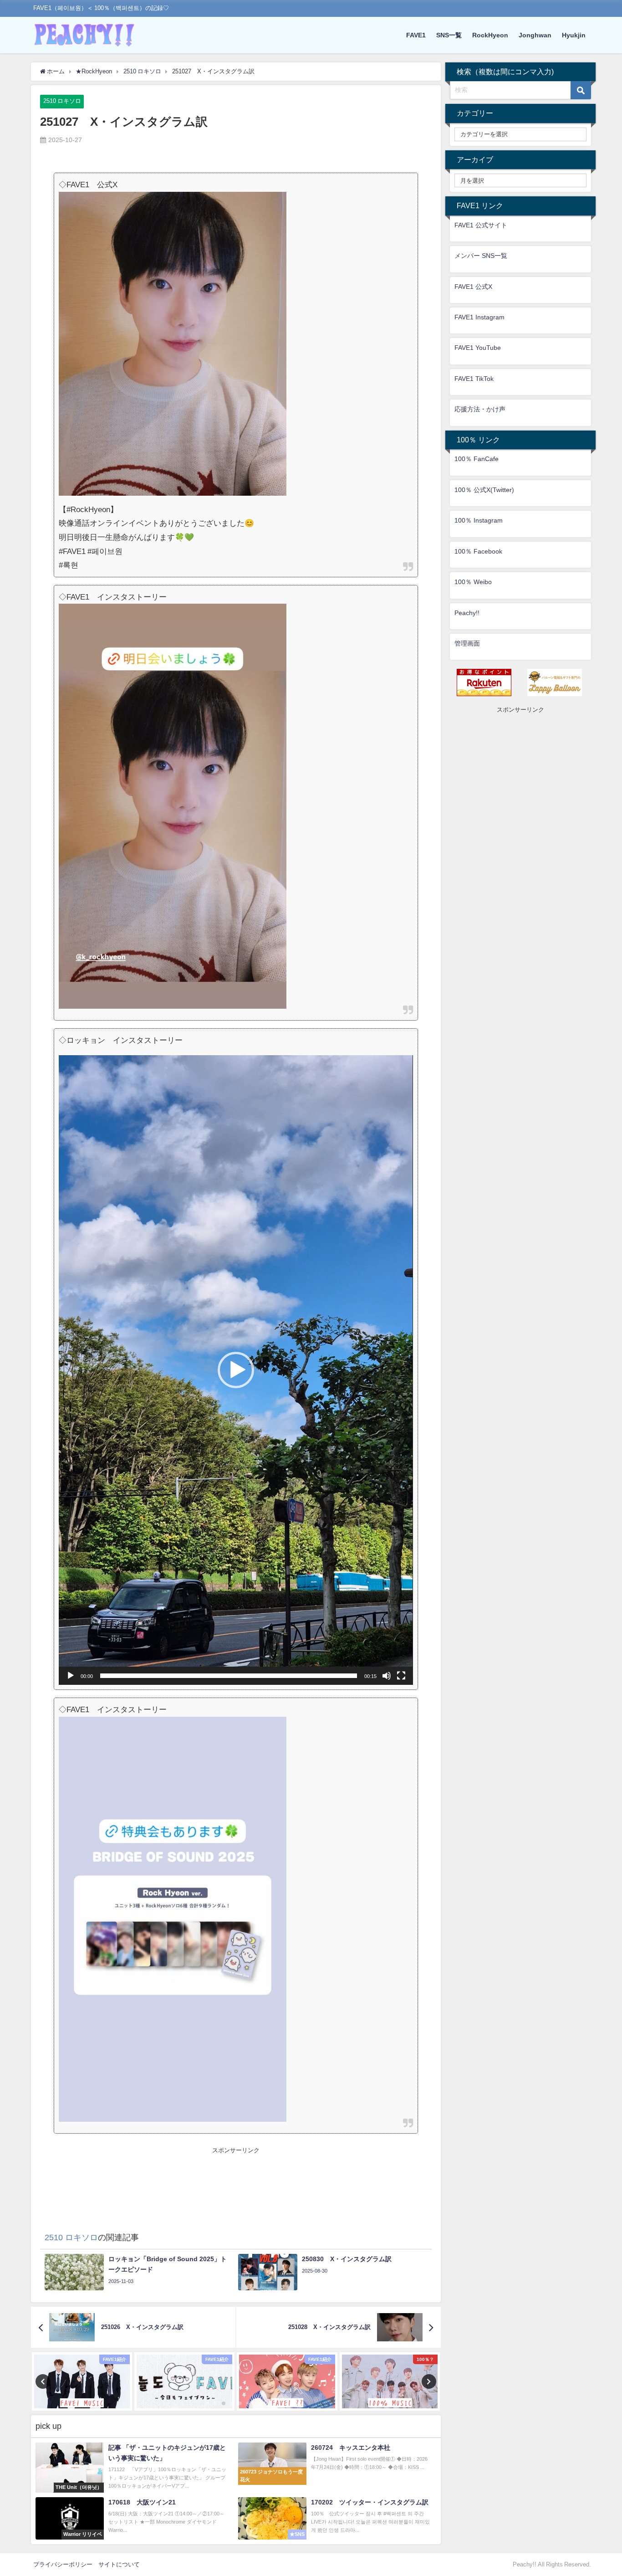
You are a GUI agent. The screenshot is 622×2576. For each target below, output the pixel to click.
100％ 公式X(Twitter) (484, 490)
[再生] (71, 1676)
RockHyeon (490, 35)
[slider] (228, 1676)
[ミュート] (387, 1676)
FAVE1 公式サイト (481, 225)
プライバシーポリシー (63, 2564)
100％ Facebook (478, 551)
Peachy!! (467, 613)
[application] (236, 1370)
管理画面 (467, 643)
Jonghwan (535, 35)
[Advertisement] (236, 2176)
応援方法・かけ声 (480, 409)
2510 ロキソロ (62, 101)
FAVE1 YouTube (478, 348)
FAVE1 (416, 35)
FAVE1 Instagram (479, 317)
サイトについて (119, 2564)
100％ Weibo (473, 582)
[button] (236, 1370)
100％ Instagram (479, 520)
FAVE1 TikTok (474, 379)
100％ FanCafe (477, 459)
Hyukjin (574, 35)
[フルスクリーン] (401, 1676)
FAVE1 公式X (473, 287)
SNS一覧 (449, 35)
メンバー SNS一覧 (481, 256)
